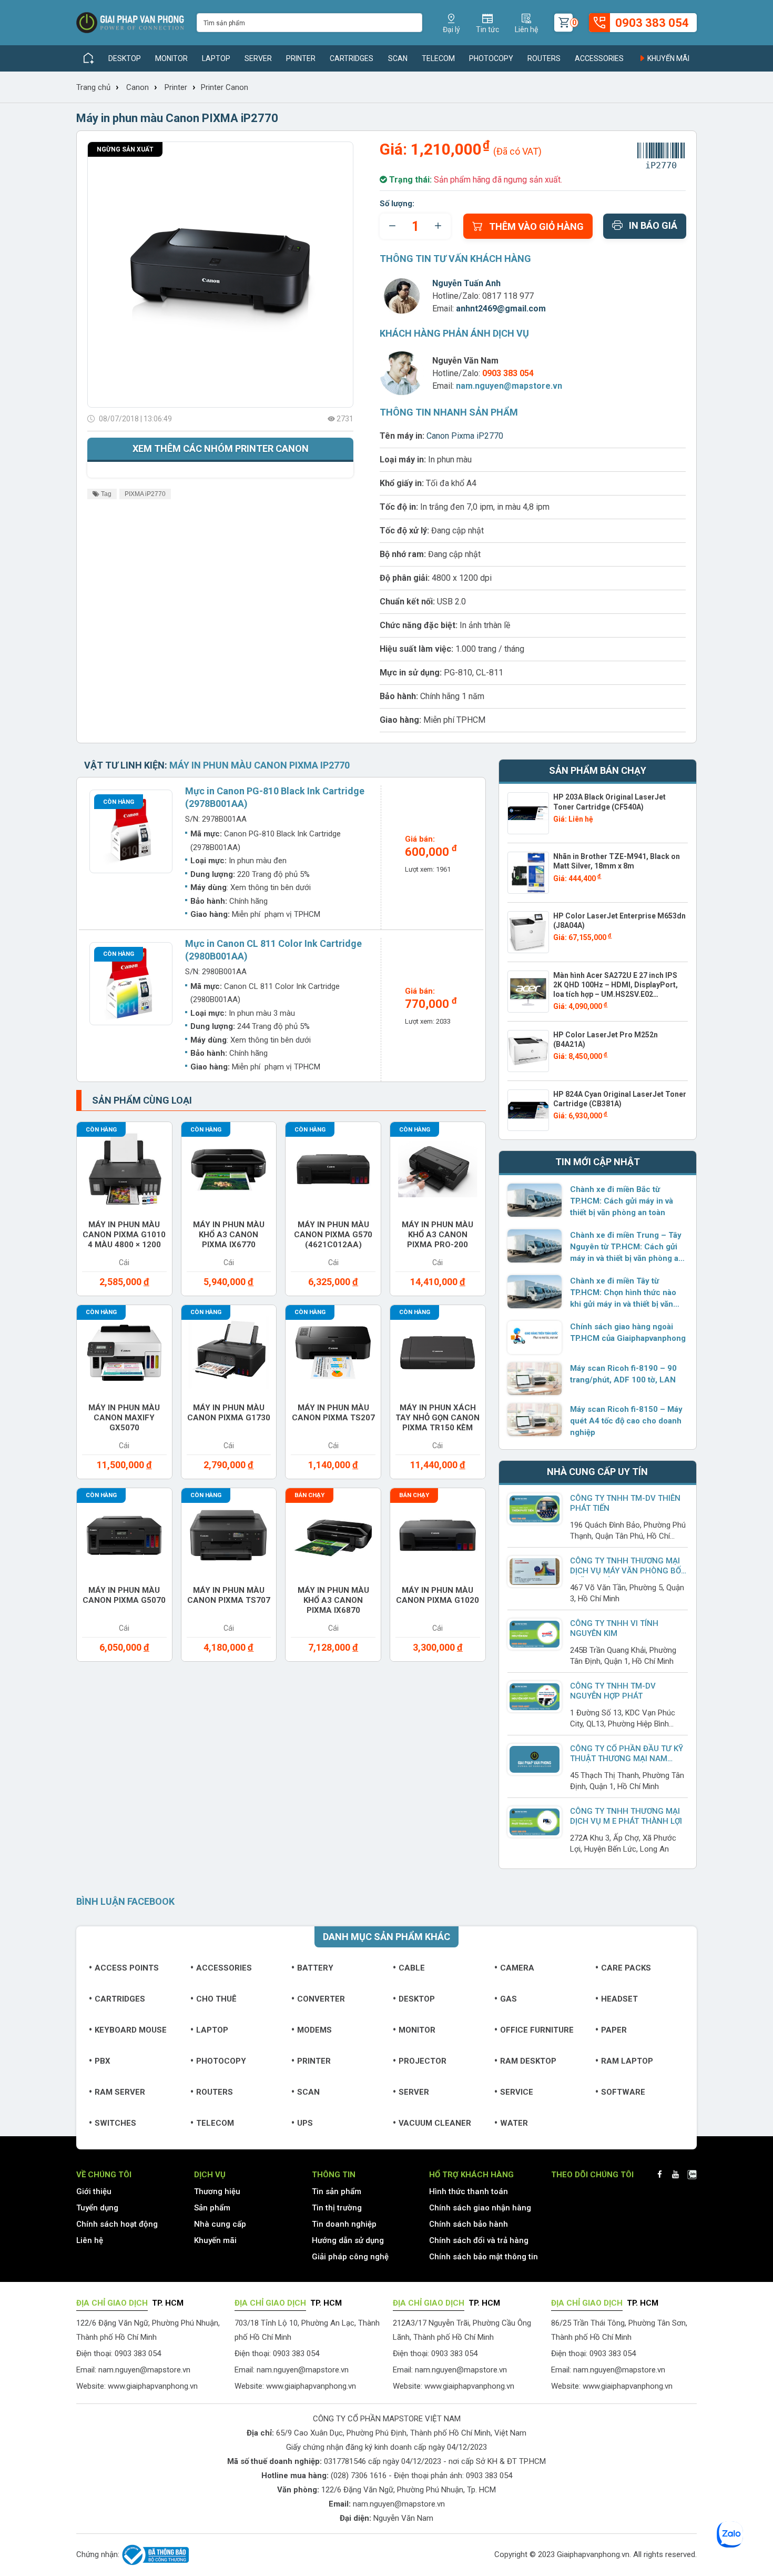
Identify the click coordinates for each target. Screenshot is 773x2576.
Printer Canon (225, 87)
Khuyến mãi (668, 58)
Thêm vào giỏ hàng (536, 226)
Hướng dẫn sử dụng (348, 2240)
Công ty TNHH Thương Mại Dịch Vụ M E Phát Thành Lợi (626, 1816)
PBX (103, 2061)
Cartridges (352, 58)
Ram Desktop (528, 2061)
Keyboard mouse (131, 2030)
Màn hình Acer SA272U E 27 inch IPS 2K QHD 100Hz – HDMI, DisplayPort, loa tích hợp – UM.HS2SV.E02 (616, 985)
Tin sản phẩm (337, 2191)
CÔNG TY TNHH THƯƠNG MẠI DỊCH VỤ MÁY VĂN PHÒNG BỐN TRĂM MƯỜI (628, 1571)
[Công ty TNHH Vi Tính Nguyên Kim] (535, 1634)
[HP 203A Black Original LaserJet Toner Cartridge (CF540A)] (528, 813)
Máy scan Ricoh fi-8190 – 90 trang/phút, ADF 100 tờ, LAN (623, 1374)
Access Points (127, 1968)
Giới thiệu (94, 2191)
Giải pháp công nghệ (350, 2257)
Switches (115, 2123)
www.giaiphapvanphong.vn (153, 2386)
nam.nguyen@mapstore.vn (509, 386)
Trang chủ (93, 87)
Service (517, 2092)
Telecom (438, 58)
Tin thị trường (337, 2208)
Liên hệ (90, 2240)
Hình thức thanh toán (469, 2191)
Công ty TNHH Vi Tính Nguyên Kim (614, 1628)
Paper (614, 2030)
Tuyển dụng (97, 2208)
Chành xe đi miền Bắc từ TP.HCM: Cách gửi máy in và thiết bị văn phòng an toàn (622, 1201)
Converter (321, 1999)
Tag (105, 494)
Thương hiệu (217, 2191)
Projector (423, 2061)
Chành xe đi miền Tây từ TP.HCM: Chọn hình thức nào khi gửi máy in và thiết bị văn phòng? (623, 1293)
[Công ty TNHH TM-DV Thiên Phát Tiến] (535, 1509)
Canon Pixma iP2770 (465, 436)
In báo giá (653, 225)
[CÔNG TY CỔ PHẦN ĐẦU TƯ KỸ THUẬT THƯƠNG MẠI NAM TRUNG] (535, 1759)
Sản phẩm (212, 2208)
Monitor (171, 58)
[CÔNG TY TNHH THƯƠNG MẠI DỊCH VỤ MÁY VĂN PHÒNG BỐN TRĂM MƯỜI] (535, 1572)
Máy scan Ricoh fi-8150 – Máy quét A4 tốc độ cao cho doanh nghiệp (626, 1421)
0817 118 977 (508, 296)
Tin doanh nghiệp (344, 2224)
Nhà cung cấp (220, 2224)
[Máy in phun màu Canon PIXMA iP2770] (220, 275)
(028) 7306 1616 (359, 2476)
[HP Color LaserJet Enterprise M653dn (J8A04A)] (528, 932)
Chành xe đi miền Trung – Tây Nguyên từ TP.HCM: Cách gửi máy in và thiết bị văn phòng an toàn (627, 1247)
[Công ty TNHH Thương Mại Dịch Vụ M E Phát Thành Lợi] (535, 1822)
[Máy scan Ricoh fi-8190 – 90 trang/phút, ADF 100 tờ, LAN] (535, 1379)
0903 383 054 (489, 2476)
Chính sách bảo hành (469, 2224)
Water (514, 2123)
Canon (138, 87)
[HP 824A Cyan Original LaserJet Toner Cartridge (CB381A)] (528, 1110)
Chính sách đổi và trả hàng (479, 2240)
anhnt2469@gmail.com (501, 309)
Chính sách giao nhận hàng (480, 2208)
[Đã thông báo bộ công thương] (154, 2555)
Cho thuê (216, 1999)
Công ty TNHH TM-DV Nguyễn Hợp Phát (613, 1691)
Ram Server (120, 2092)
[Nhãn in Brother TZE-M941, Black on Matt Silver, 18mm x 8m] (528, 873)
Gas (508, 1999)
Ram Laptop (627, 2061)
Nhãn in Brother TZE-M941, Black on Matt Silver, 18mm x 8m (617, 861)
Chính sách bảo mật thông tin (484, 2257)
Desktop (125, 58)
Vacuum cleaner (435, 2123)
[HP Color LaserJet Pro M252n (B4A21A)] (528, 1051)
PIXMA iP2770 (145, 494)
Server (258, 58)
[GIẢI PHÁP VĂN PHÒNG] (130, 23)
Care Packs (626, 1968)
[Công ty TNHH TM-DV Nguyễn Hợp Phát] (535, 1697)
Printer (301, 58)
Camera (517, 1968)
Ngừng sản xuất (125, 149)
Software (623, 2092)
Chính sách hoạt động (117, 2224)
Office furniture (537, 2030)
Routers (544, 58)
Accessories (599, 58)
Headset (619, 1999)
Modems (314, 2030)
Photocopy (491, 58)
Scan (398, 58)
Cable (412, 1968)
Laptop (216, 58)
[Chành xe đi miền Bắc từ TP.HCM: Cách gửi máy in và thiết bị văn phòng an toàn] (535, 1200)
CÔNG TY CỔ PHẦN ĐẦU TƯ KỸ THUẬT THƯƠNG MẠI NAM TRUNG (627, 1759)
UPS (305, 2123)
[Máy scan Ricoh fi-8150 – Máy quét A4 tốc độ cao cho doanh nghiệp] (535, 1420)
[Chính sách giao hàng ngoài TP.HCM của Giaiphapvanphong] (535, 1337)
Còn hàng (119, 802)
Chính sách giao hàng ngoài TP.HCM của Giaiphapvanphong (628, 1332)
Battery (315, 1968)
